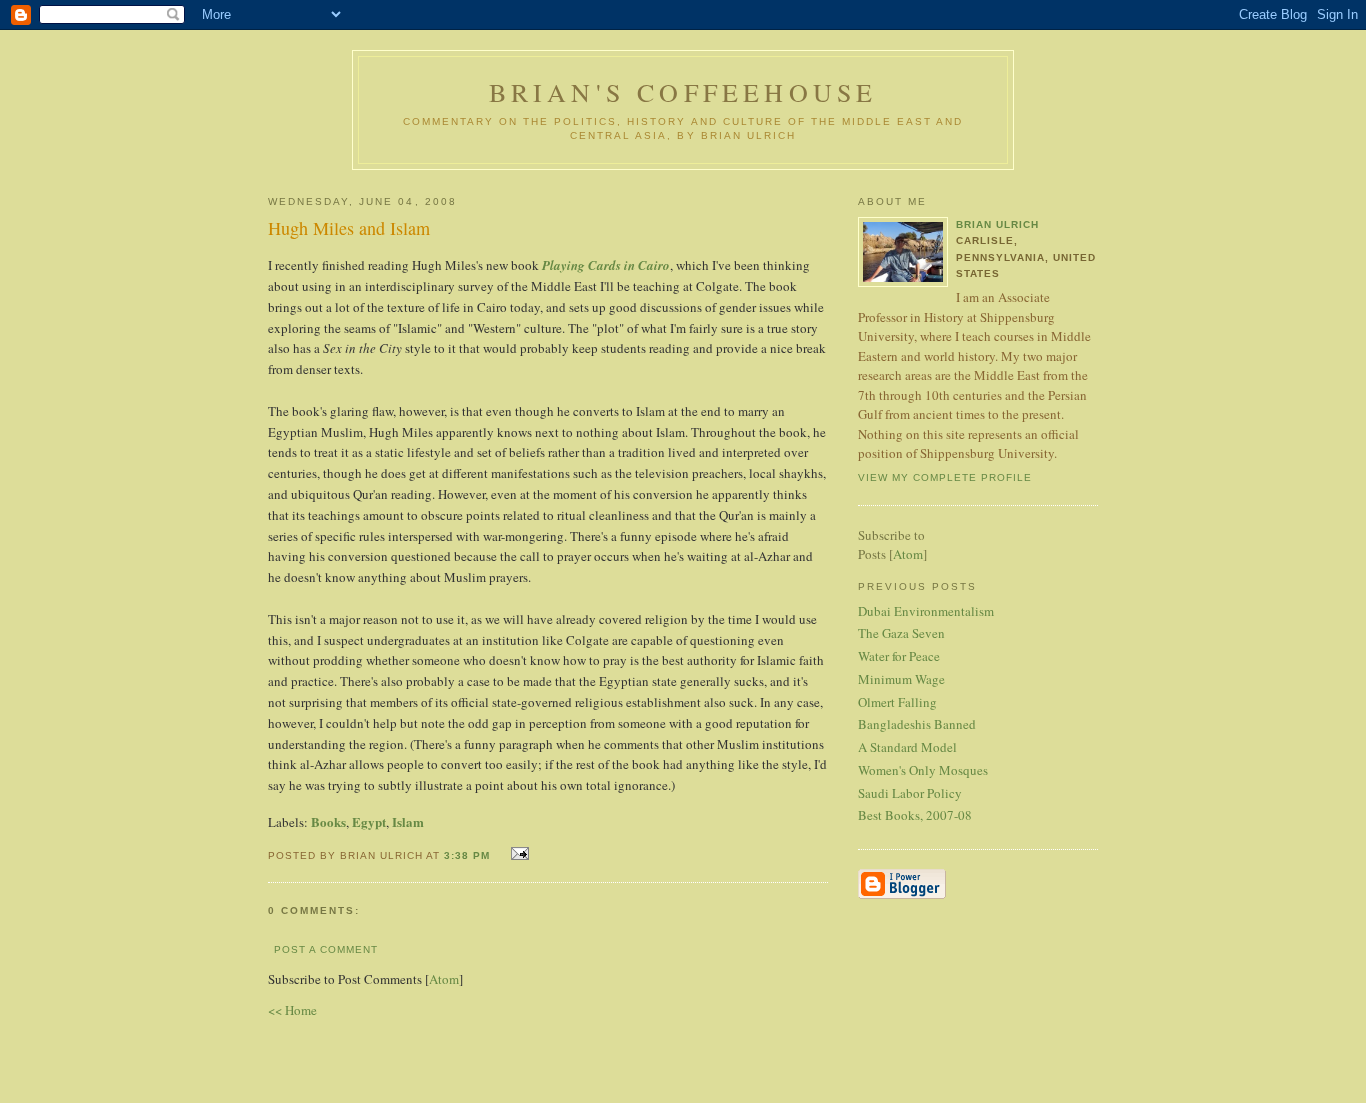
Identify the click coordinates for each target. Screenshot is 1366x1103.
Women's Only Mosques (923, 770)
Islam (408, 821)
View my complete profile (945, 477)
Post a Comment (326, 949)
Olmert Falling (897, 702)
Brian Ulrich (997, 224)
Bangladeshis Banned (917, 724)
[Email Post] (517, 853)
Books (328, 821)
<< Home (292, 1010)
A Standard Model (907, 747)
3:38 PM (469, 855)
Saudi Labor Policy (910, 793)
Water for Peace (899, 656)
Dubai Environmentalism (926, 611)
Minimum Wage (901, 679)
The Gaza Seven (901, 633)
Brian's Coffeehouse (683, 92)
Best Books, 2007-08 (915, 815)
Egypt (369, 821)
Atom (444, 979)
